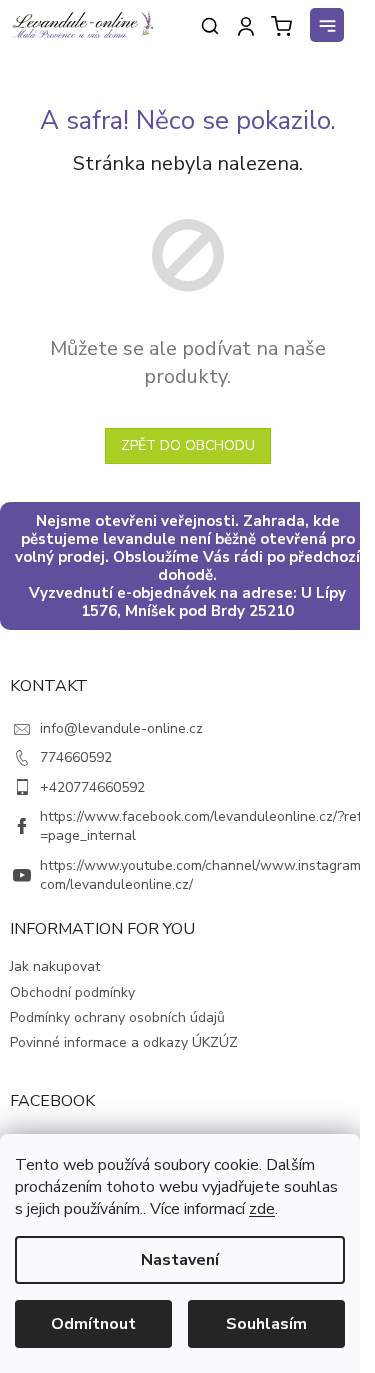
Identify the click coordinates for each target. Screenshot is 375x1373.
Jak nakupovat (55, 966)
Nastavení (180, 1260)
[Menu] (330, 28)
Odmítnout (93, 1324)
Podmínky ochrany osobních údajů (117, 1017)
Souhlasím (266, 1324)
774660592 (76, 757)
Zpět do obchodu (188, 445)
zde (262, 1209)
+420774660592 (92, 787)
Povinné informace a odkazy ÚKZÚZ (124, 1042)
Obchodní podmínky (72, 992)
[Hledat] (210, 26)
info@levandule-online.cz (121, 728)
